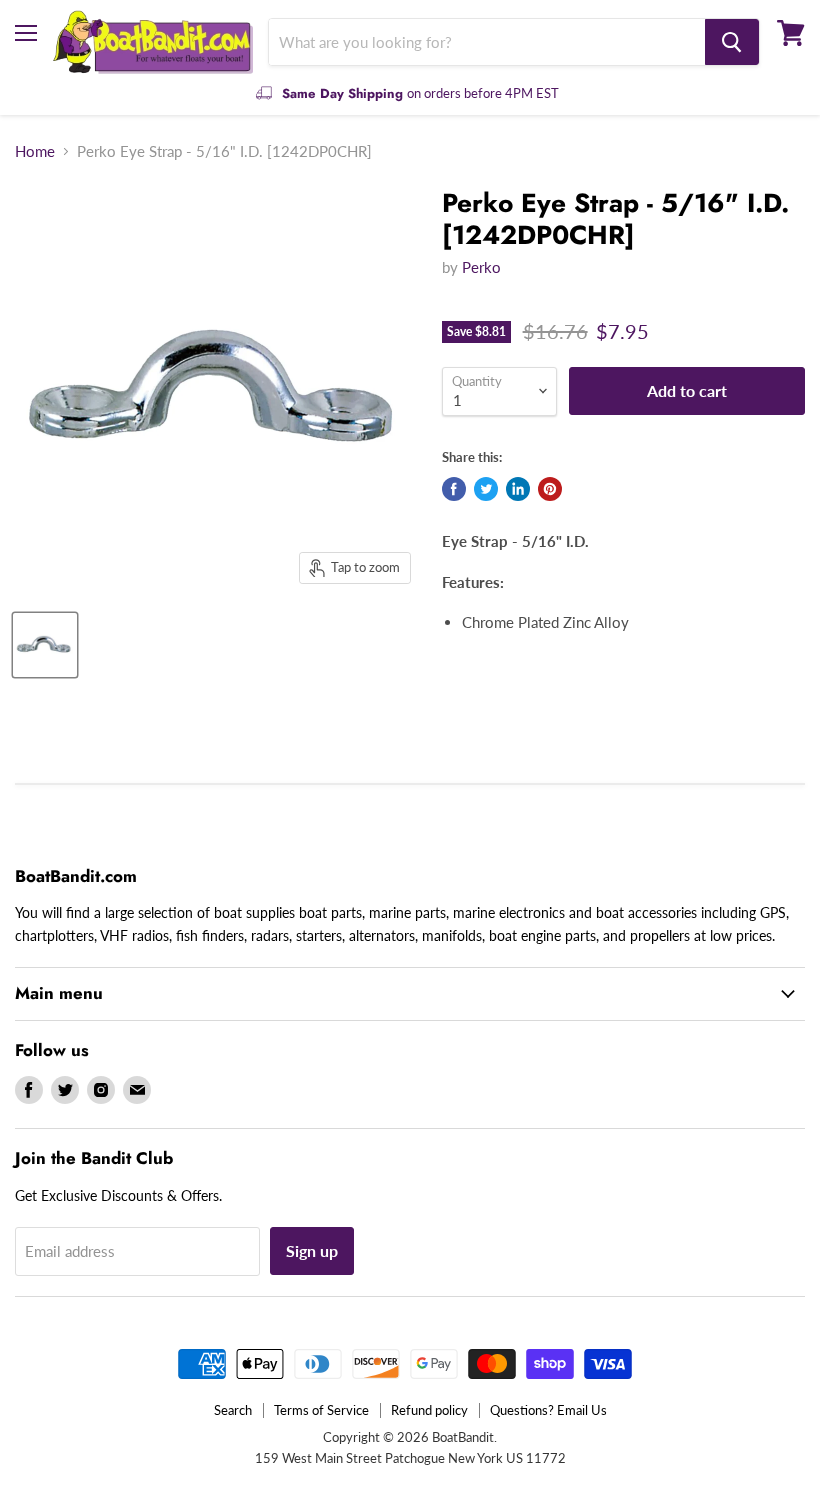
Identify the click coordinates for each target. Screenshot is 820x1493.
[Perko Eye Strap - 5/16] (45, 645)
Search (233, 1410)
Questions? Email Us (548, 1410)
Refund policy (429, 1410)
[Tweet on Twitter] (486, 489)
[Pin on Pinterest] (550, 489)
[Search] (732, 42)
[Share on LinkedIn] (518, 489)
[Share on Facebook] (454, 489)
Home (35, 151)
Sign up (312, 1250)
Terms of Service (321, 1410)
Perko (481, 267)
